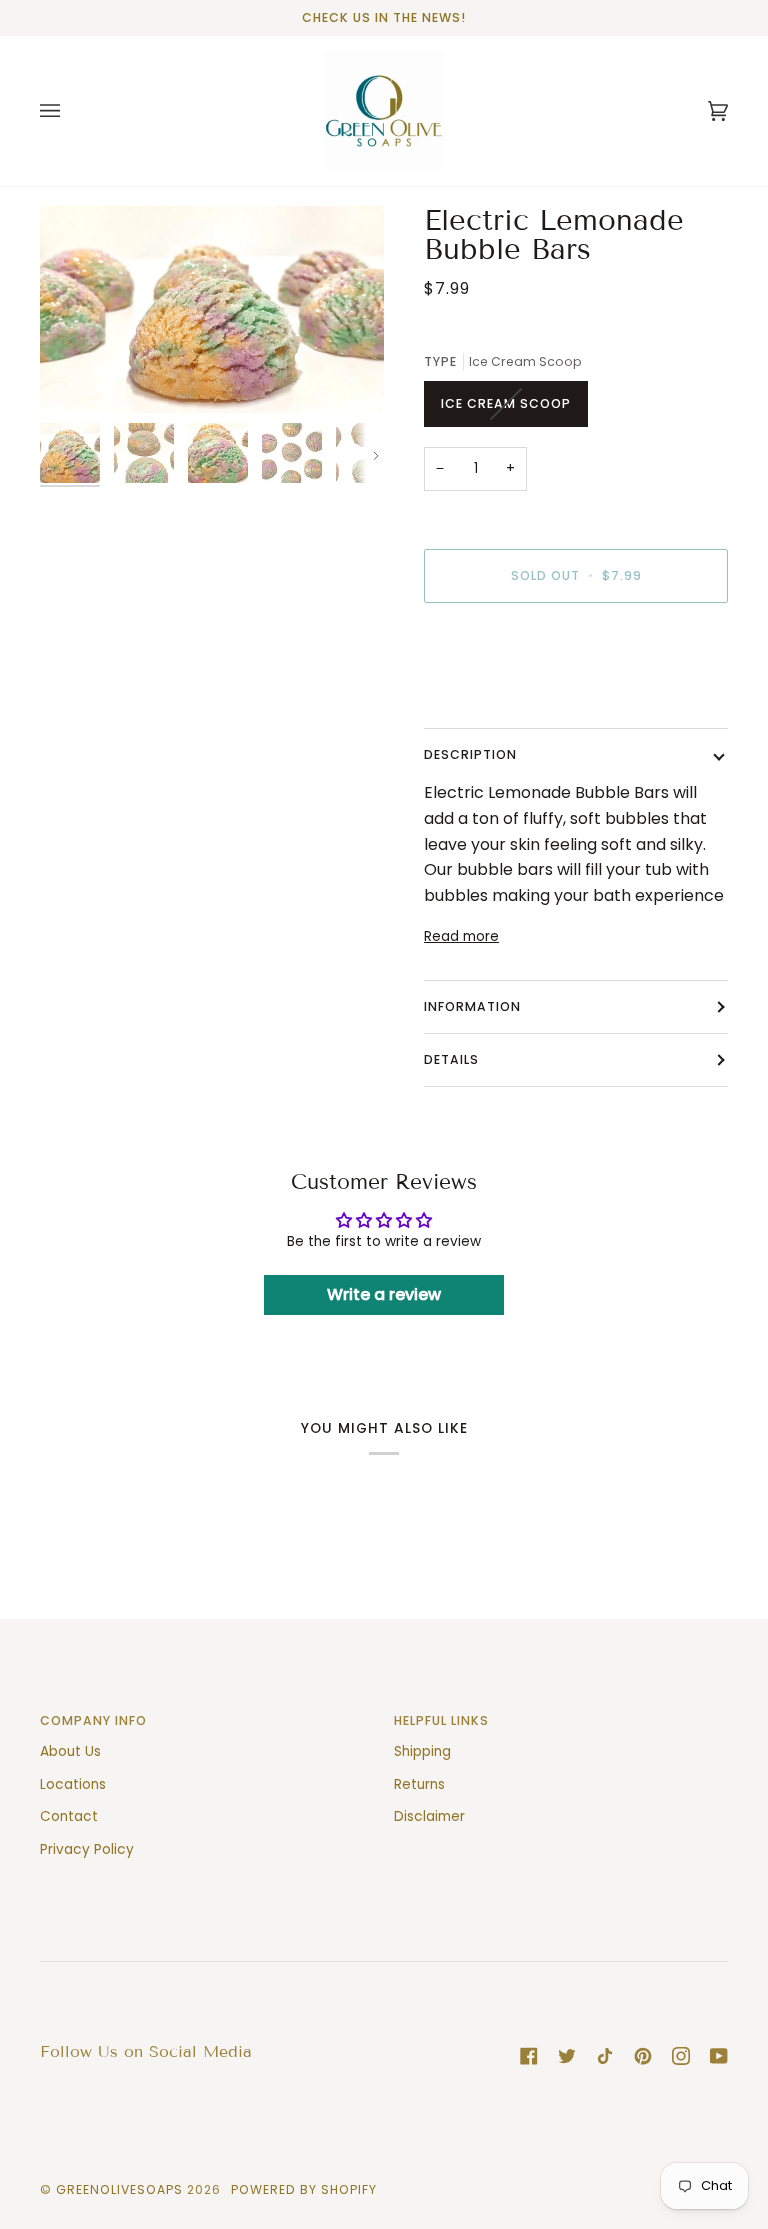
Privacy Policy (87, 1849)
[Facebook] (529, 2056)
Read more (461, 936)
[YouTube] (719, 2056)
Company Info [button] (93, 1720)
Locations (73, 1784)
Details (451, 1059)
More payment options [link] (501, 696)
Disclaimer (429, 1816)
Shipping (422, 1751)
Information (472, 1006)
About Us (70, 1751)
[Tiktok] (605, 2056)
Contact (69, 1816)
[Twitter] (567, 2056)
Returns (419, 1784)
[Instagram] (681, 2056)
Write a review (384, 1294)
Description (470, 754)
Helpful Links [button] (441, 1720)
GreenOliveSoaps (119, 2189)
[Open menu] (70, 111)
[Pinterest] (643, 2056)
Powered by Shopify (304, 2189)
